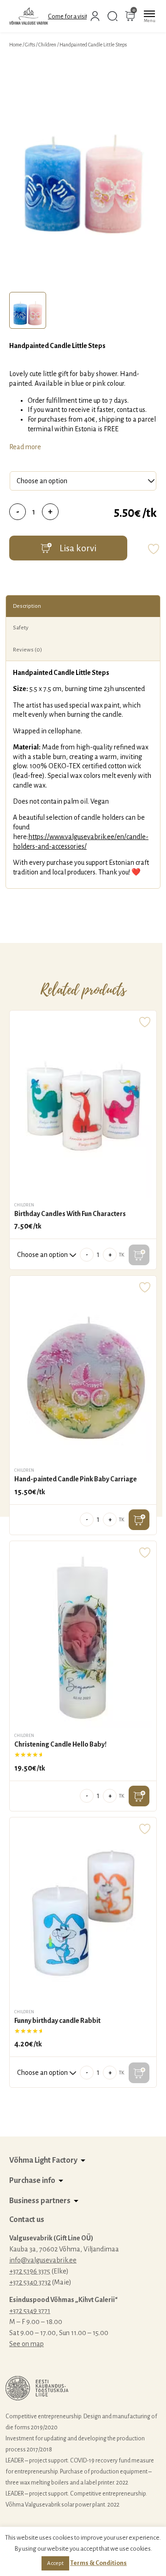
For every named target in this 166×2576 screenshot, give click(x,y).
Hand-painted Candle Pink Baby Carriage (76, 1479)
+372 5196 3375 (30, 2271)
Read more (25, 447)
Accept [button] (55, 2563)
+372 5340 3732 (30, 2282)
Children (47, 45)
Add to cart (139, 1520)
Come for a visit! (68, 17)
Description (27, 606)
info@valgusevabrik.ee (43, 2260)
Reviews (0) (27, 650)
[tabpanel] (83, 172)
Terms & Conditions (98, 2563)
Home (15, 45)
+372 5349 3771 (30, 2311)
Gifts (30, 45)
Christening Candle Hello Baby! (60, 1744)
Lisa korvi (78, 548)
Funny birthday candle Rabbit (57, 2021)
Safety (21, 628)
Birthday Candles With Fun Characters (70, 1214)
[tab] (28, 310)
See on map (27, 2344)
